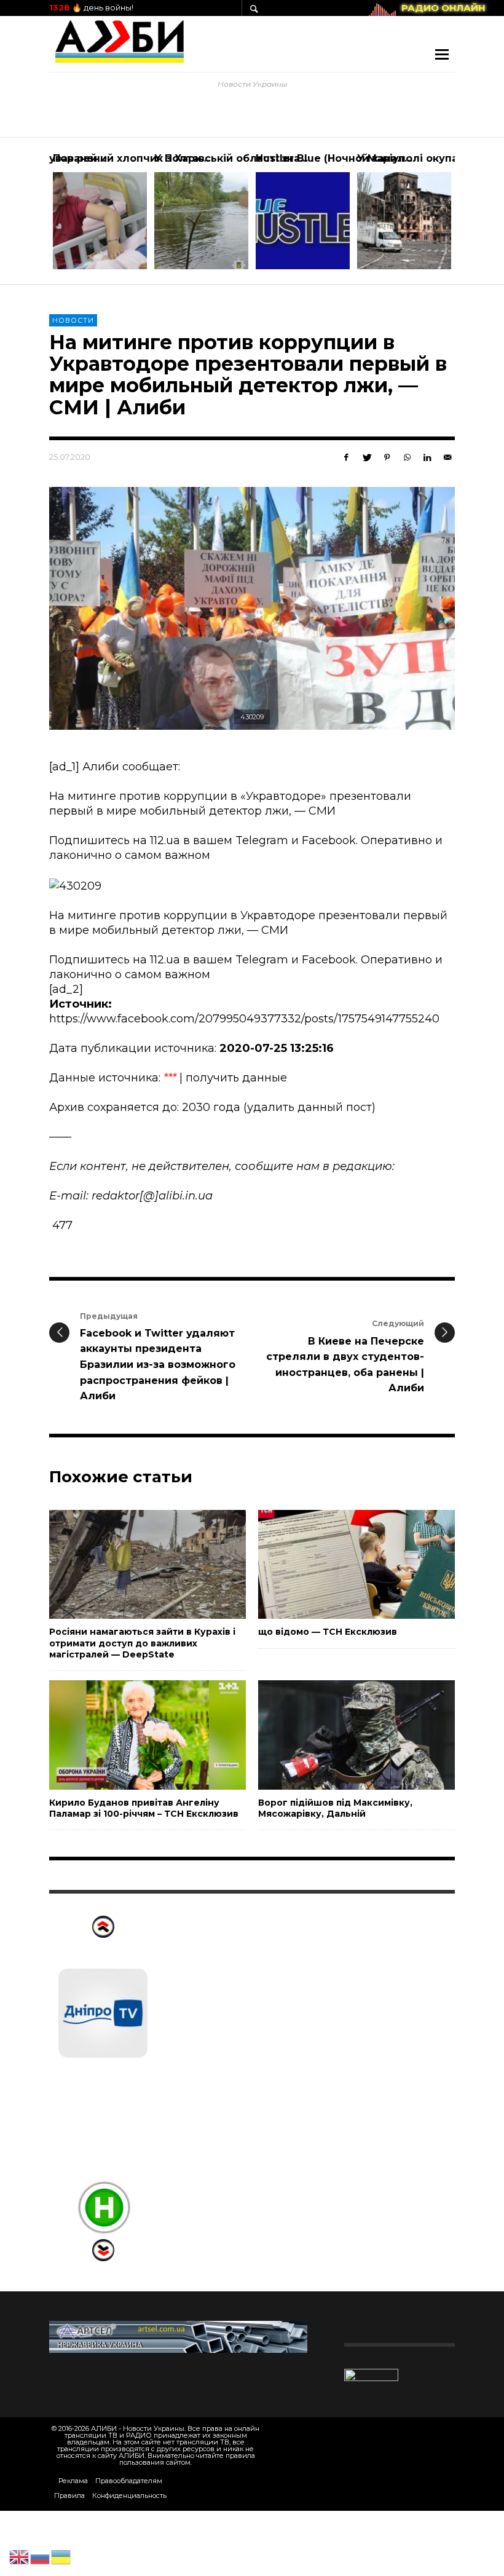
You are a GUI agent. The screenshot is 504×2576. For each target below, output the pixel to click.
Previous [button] (40, 216)
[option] (100, 211)
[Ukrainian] (61, 2556)
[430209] (252, 609)
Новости (73, 320)
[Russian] (41, 2556)
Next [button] (464, 216)
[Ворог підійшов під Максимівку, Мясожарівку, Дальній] (337, 1735)
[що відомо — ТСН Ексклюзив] (337, 1564)
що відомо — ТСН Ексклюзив (328, 1632)
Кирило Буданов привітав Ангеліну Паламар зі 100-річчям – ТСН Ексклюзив (144, 1808)
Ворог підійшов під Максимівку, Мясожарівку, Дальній (335, 1808)
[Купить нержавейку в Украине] (178, 2336)
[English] (20, 2556)
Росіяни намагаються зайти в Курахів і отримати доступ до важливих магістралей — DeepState (142, 1643)
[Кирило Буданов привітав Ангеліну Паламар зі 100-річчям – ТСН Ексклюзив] (128, 1735)
